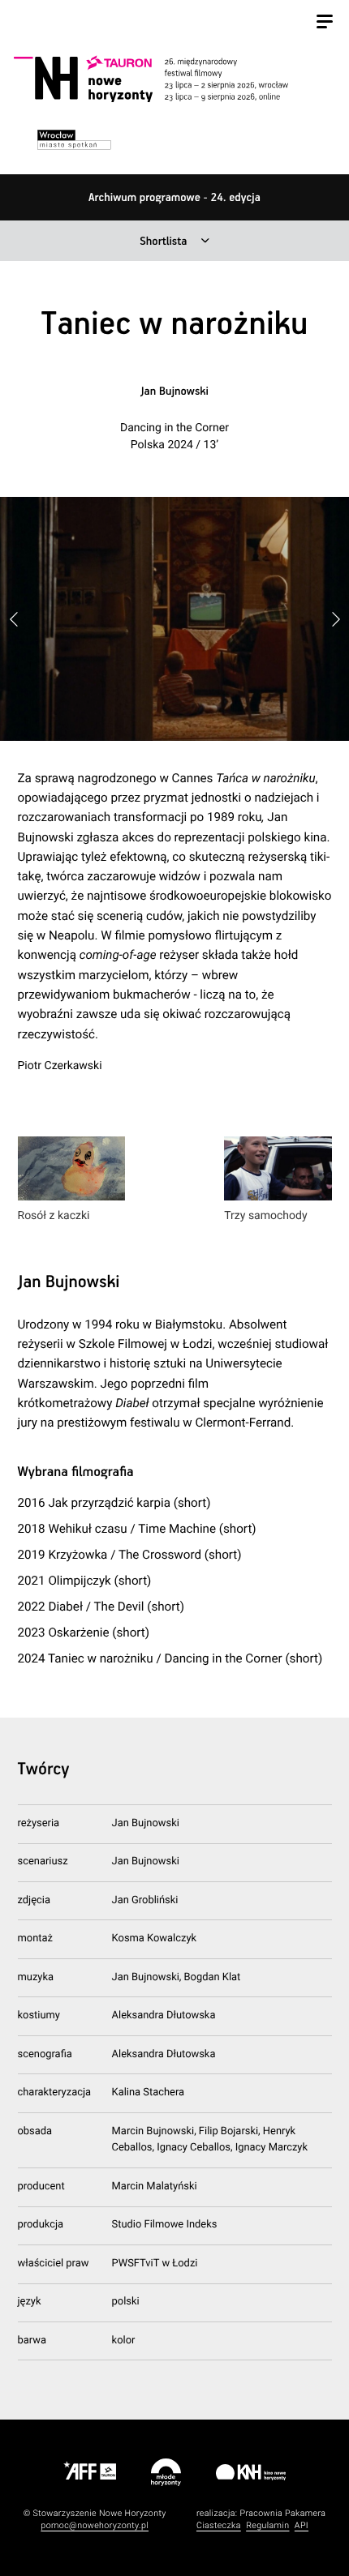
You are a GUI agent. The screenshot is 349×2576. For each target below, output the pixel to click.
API (302, 2525)
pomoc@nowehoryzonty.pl (95, 2525)
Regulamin (267, 2525)
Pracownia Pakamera (282, 2513)
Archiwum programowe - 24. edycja (174, 198)
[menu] (325, 24)
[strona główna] (172, 79)
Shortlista (163, 242)
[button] (335, 619)
